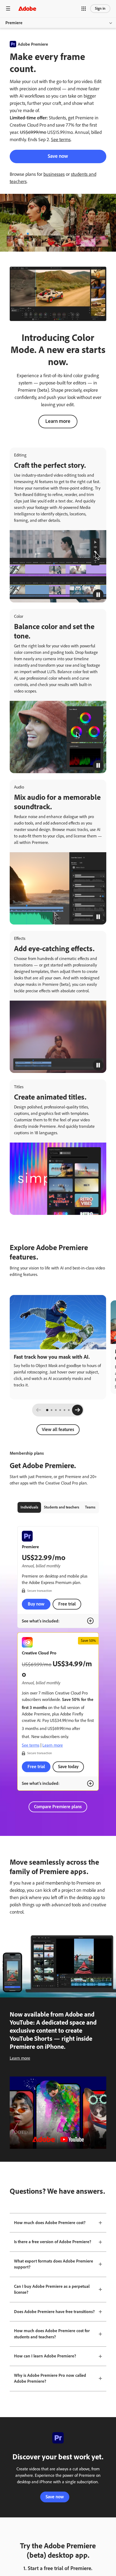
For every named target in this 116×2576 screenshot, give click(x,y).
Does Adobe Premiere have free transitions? (54, 2312)
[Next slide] (77, 1410)
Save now (58, 156)
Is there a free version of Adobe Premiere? (53, 2242)
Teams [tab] (90, 1507)
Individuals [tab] (29, 1507)
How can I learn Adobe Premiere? (45, 2356)
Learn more (58, 421)
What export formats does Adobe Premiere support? (54, 2264)
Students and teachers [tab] (62, 1507)
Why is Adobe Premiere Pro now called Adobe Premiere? (50, 2378)
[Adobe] (27, 8)
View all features (58, 1429)
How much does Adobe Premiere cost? (50, 2223)
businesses (54, 174)
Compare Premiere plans (58, 1807)
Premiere (14, 23)
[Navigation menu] (8, 8)
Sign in (100, 8)
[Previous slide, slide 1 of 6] (39, 1410)
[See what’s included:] (90, 1621)
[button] (84, 9)
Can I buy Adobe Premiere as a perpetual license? (52, 2289)
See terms (61, 140)
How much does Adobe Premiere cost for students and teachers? (52, 2334)
